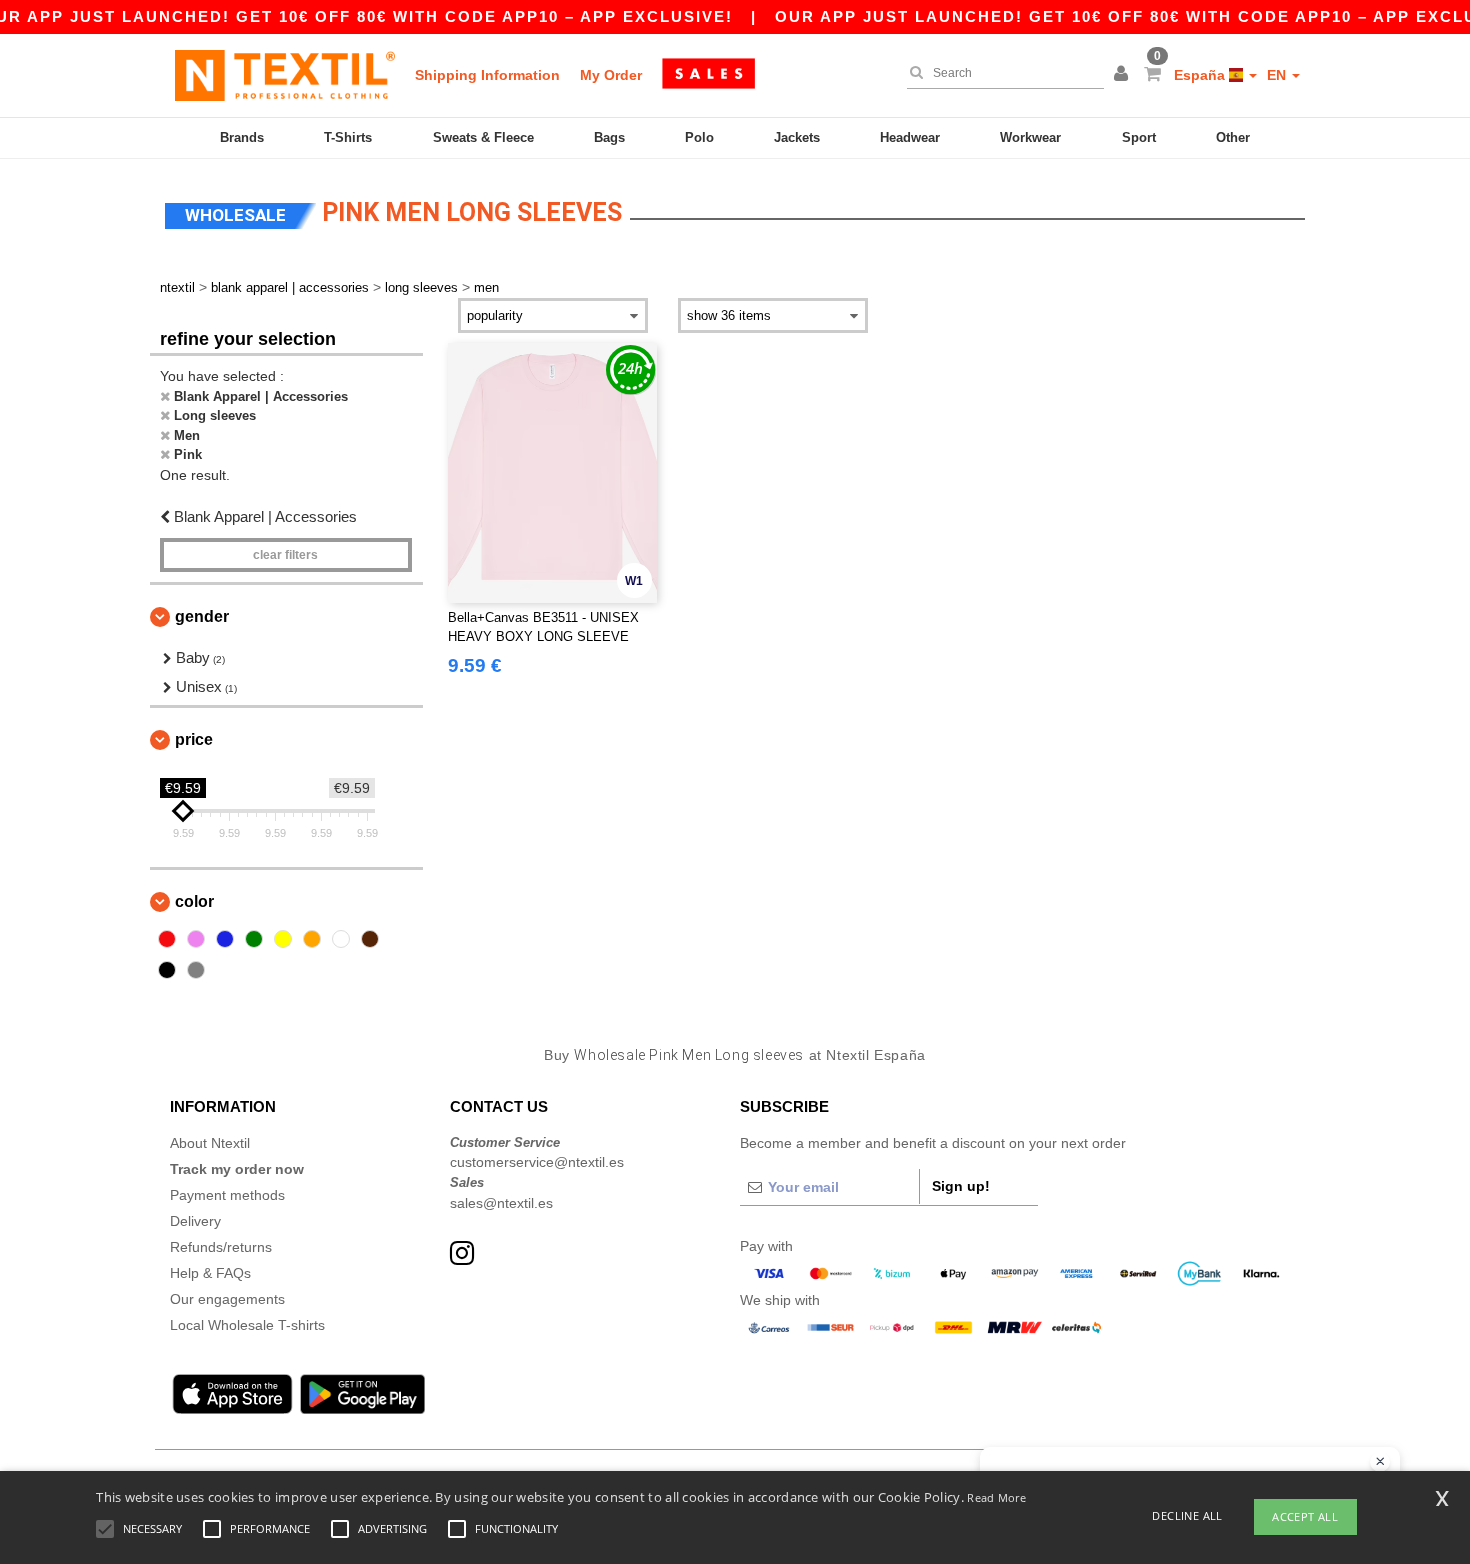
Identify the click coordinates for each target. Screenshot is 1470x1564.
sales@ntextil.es (501, 1203)
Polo (699, 137)
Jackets (797, 137)
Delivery (195, 1221)
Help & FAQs (210, 1273)
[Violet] (196, 939)
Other (1233, 137)
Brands (242, 137)
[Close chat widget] (1380, 1462)
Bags (609, 137)
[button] (1124, 75)
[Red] (167, 939)
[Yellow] (283, 939)
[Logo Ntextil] (285, 75)
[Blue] (225, 939)
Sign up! (961, 1186)
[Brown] (370, 939)
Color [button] (194, 901)
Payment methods (227, 1195)
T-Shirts (348, 137)
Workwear (1030, 137)
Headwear (910, 137)
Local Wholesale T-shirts (247, 1325)
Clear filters (285, 555)
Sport (1139, 137)
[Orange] (312, 939)
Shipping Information (487, 75)
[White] (341, 939)
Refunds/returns (221, 1247)
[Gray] (196, 970)
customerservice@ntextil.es (537, 1162)
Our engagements (227, 1299)
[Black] (167, 970)
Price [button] (194, 739)
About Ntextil (210, 1143)
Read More (996, 1497)
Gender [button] (202, 616)
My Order (611, 75)
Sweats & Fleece (483, 137)
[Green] (254, 939)
